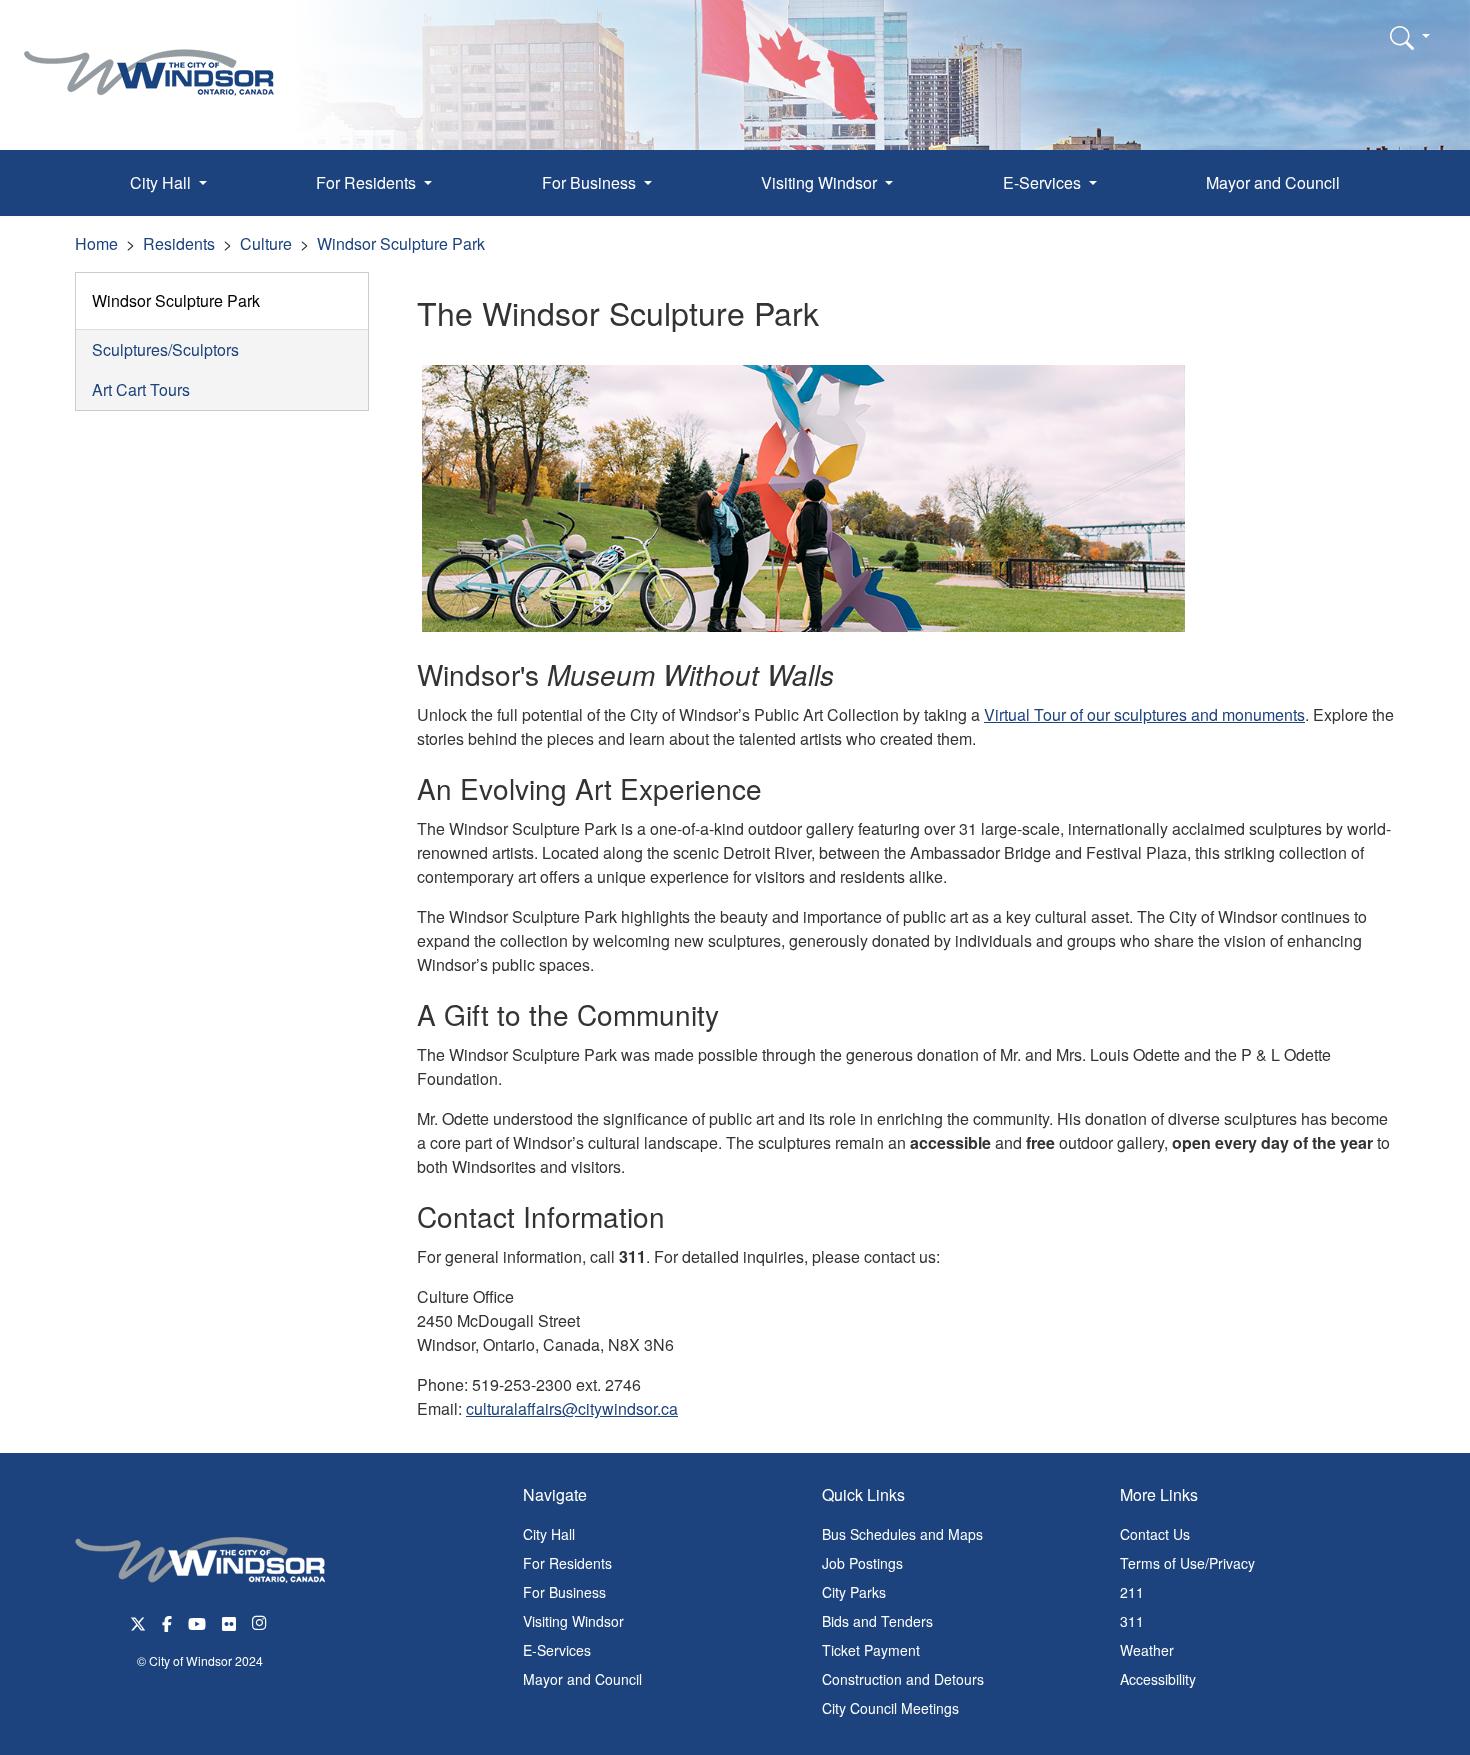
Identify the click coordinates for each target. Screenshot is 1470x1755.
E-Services (557, 1650)
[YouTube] (197, 1621)
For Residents (567, 1563)
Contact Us (1155, 1534)
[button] (1410, 37)
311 (1132, 1621)
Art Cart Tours (141, 389)
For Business (564, 1592)
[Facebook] (167, 1621)
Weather (1147, 1650)
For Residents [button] (368, 182)
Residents (179, 243)
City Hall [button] (162, 182)
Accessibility (1158, 1679)
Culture (266, 243)
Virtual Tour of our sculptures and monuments (1144, 714)
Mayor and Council (1273, 182)
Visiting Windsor (573, 1621)
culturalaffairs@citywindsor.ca (572, 1408)
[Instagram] (261, 1621)
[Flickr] (229, 1621)
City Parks (854, 1592)
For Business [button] (591, 182)
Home (96, 243)
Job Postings (862, 1563)
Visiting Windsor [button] (821, 182)
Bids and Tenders (877, 1621)
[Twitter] (138, 1621)
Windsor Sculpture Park (401, 243)
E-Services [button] (1044, 182)
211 (1132, 1592)
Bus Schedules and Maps (902, 1534)
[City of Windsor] (149, 57)
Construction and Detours (903, 1679)
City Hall (549, 1534)
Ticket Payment (871, 1650)
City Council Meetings (890, 1708)
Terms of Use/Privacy (1187, 1563)
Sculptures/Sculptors (165, 349)
